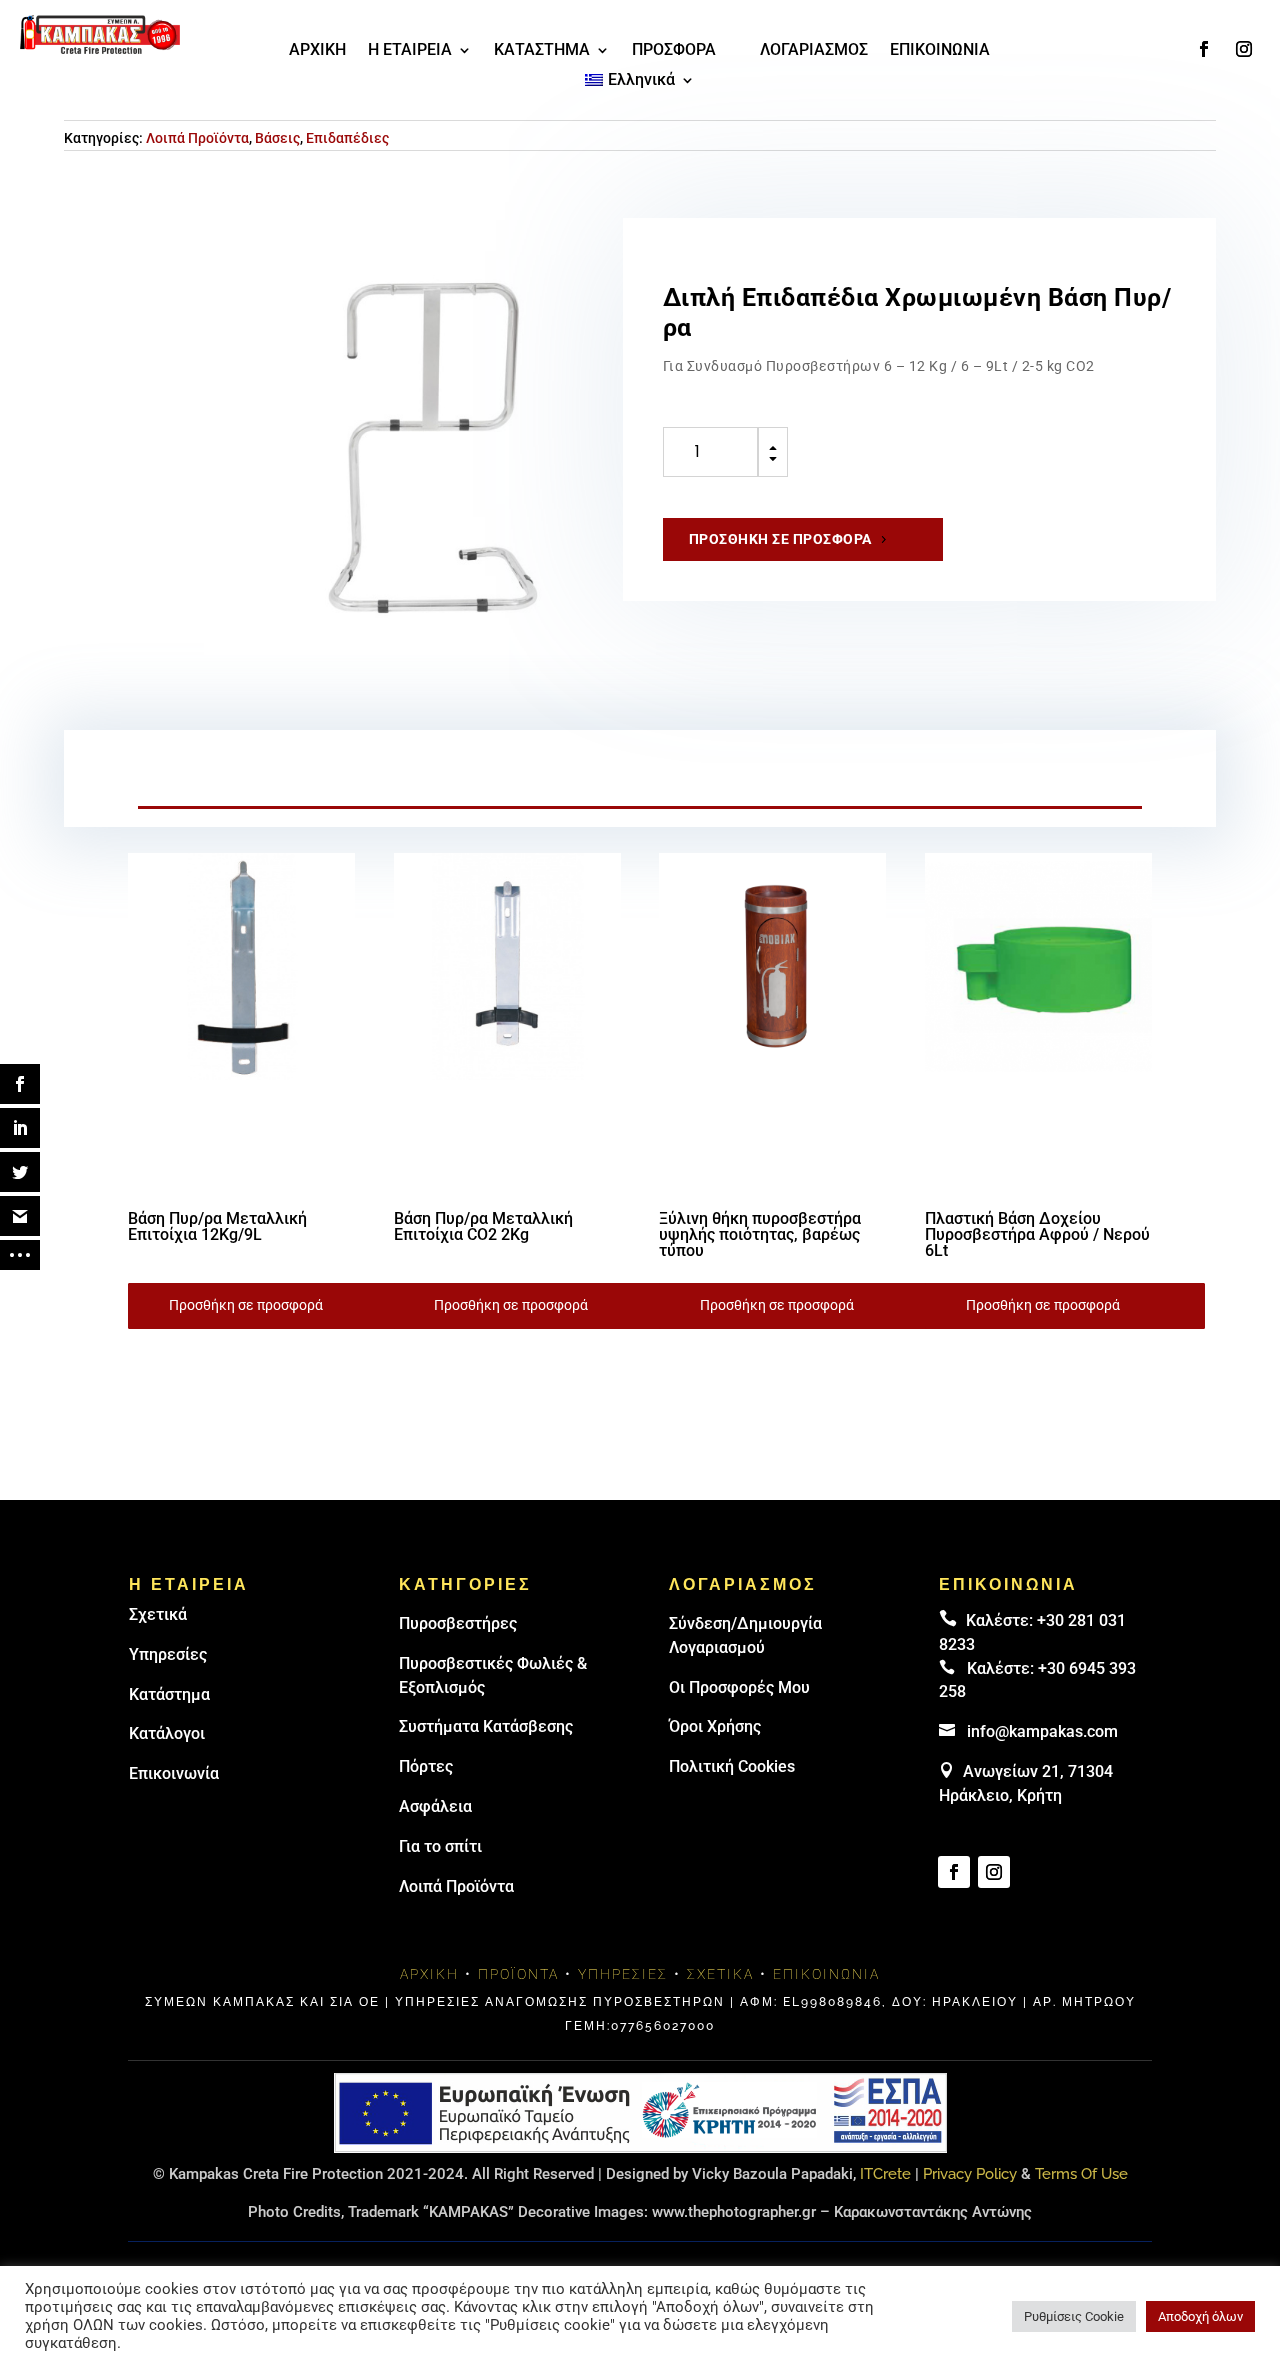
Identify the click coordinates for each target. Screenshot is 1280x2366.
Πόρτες (426, 1766)
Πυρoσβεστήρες (458, 1623)
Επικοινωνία (174, 1773)
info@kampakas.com (1042, 1731)
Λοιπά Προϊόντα (197, 138)
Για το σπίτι (440, 1846)
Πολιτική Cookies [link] (732, 1766)
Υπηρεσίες (168, 1654)
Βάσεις (277, 138)
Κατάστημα (169, 1694)
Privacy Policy (970, 2174)
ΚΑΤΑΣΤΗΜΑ (542, 51)
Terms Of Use (1081, 2174)
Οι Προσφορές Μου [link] (739, 1687)
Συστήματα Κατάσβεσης (486, 1726)
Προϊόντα (518, 1974)
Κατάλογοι (167, 1733)
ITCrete (885, 2174)
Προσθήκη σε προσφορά (780, 539)
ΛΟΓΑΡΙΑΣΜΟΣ (814, 51)
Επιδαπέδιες (347, 138)
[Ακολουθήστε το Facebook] (1204, 49)
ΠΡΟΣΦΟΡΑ (674, 51)
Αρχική (429, 1974)
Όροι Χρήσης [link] (715, 1726)
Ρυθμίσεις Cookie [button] (1074, 2316)
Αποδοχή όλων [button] (1200, 2316)
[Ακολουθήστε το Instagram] (1244, 49)
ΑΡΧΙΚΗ (317, 51)
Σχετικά (158, 1614)
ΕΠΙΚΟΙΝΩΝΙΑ (940, 51)
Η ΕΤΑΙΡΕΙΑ (410, 51)
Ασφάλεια (435, 1806)
